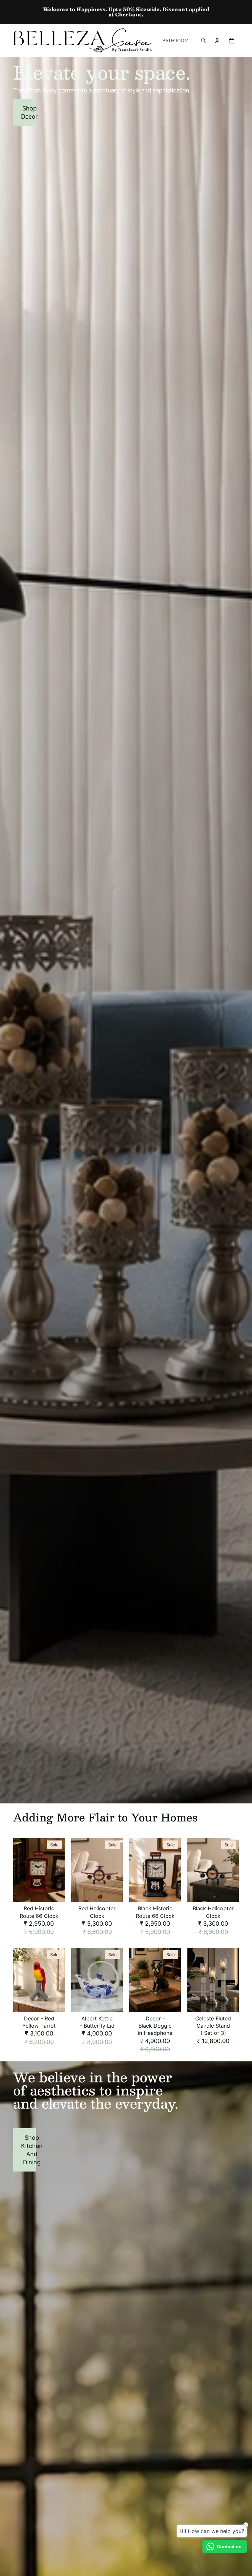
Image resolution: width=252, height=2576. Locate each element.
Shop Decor (28, 112)
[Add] (54, 1892)
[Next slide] (57, 1870)
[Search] (203, 41)
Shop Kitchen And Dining (28, 2150)
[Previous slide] (20, 1870)
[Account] (217, 41)
